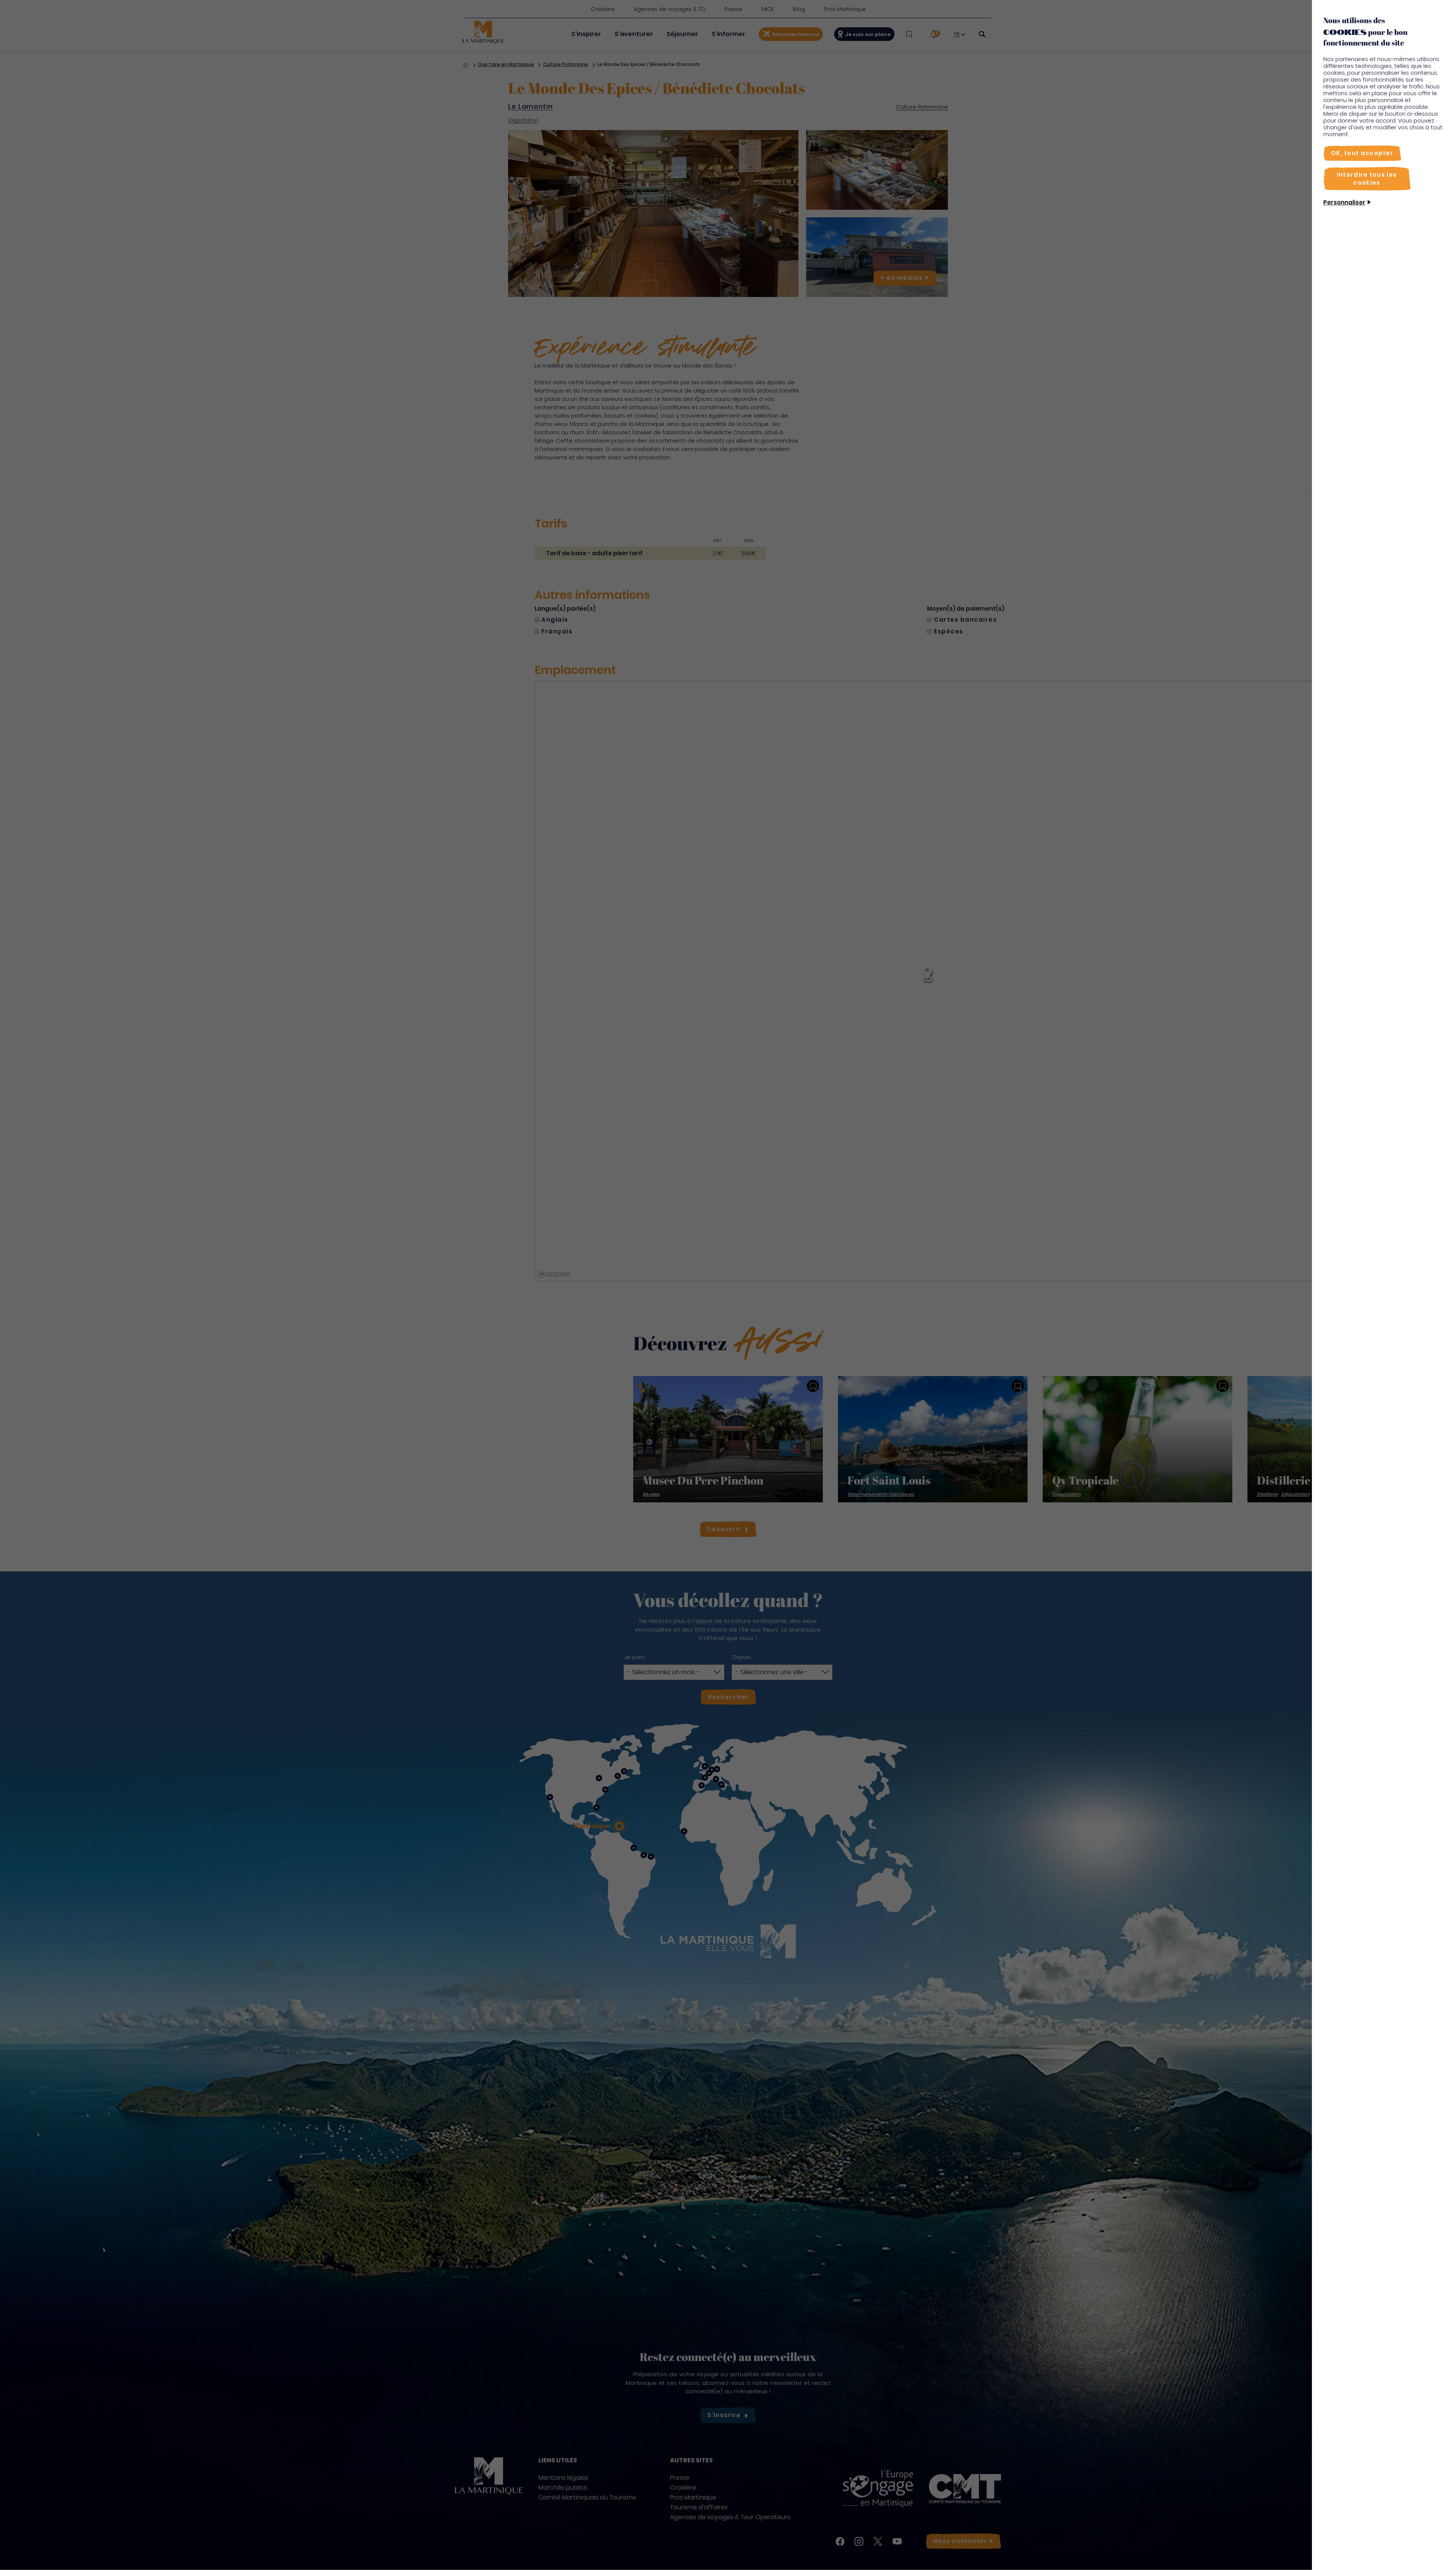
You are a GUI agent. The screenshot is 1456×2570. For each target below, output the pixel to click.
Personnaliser (1344, 202)
